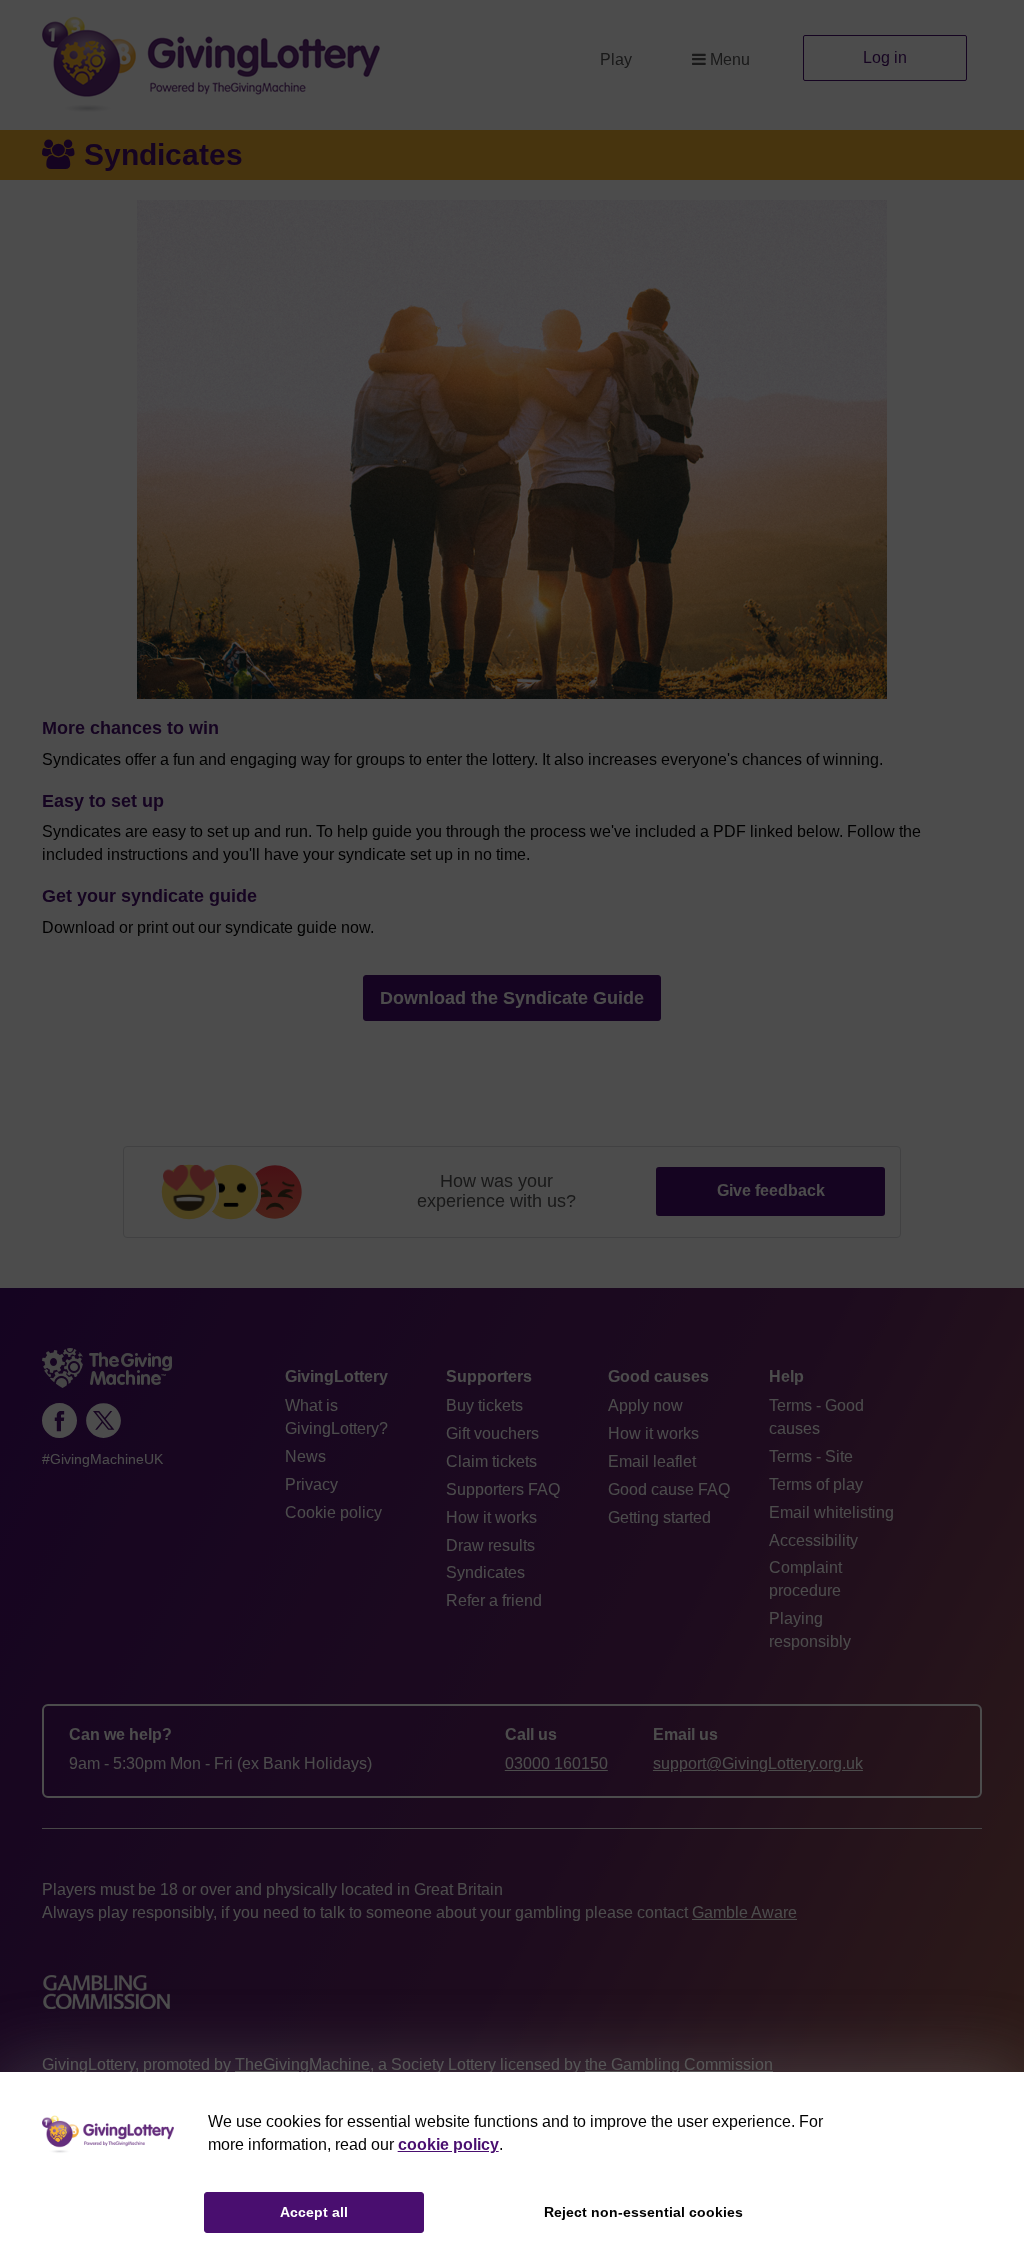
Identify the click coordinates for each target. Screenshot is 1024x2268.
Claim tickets (491, 1461)
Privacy (311, 1484)
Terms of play (816, 1484)
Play (616, 59)
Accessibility (813, 1540)
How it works (491, 1517)
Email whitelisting (831, 1512)
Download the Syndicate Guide (512, 998)
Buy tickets (484, 1405)
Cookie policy (333, 1512)
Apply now (645, 1405)
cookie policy (448, 2144)
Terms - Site (811, 1456)
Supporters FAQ (503, 1489)
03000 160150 (556, 1763)
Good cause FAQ (669, 1489)
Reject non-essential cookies (643, 2212)
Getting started (659, 1517)
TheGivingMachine (302, 2064)
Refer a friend (494, 1600)
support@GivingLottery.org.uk (758, 1763)
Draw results (490, 1545)
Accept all (314, 2212)
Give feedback (771, 1190)
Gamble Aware (744, 1912)
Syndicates (485, 1572)
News (305, 1456)
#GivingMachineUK (102, 1459)
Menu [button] (730, 59)
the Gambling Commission (679, 2064)
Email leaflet (652, 1461)
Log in (885, 57)
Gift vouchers (492, 1433)
